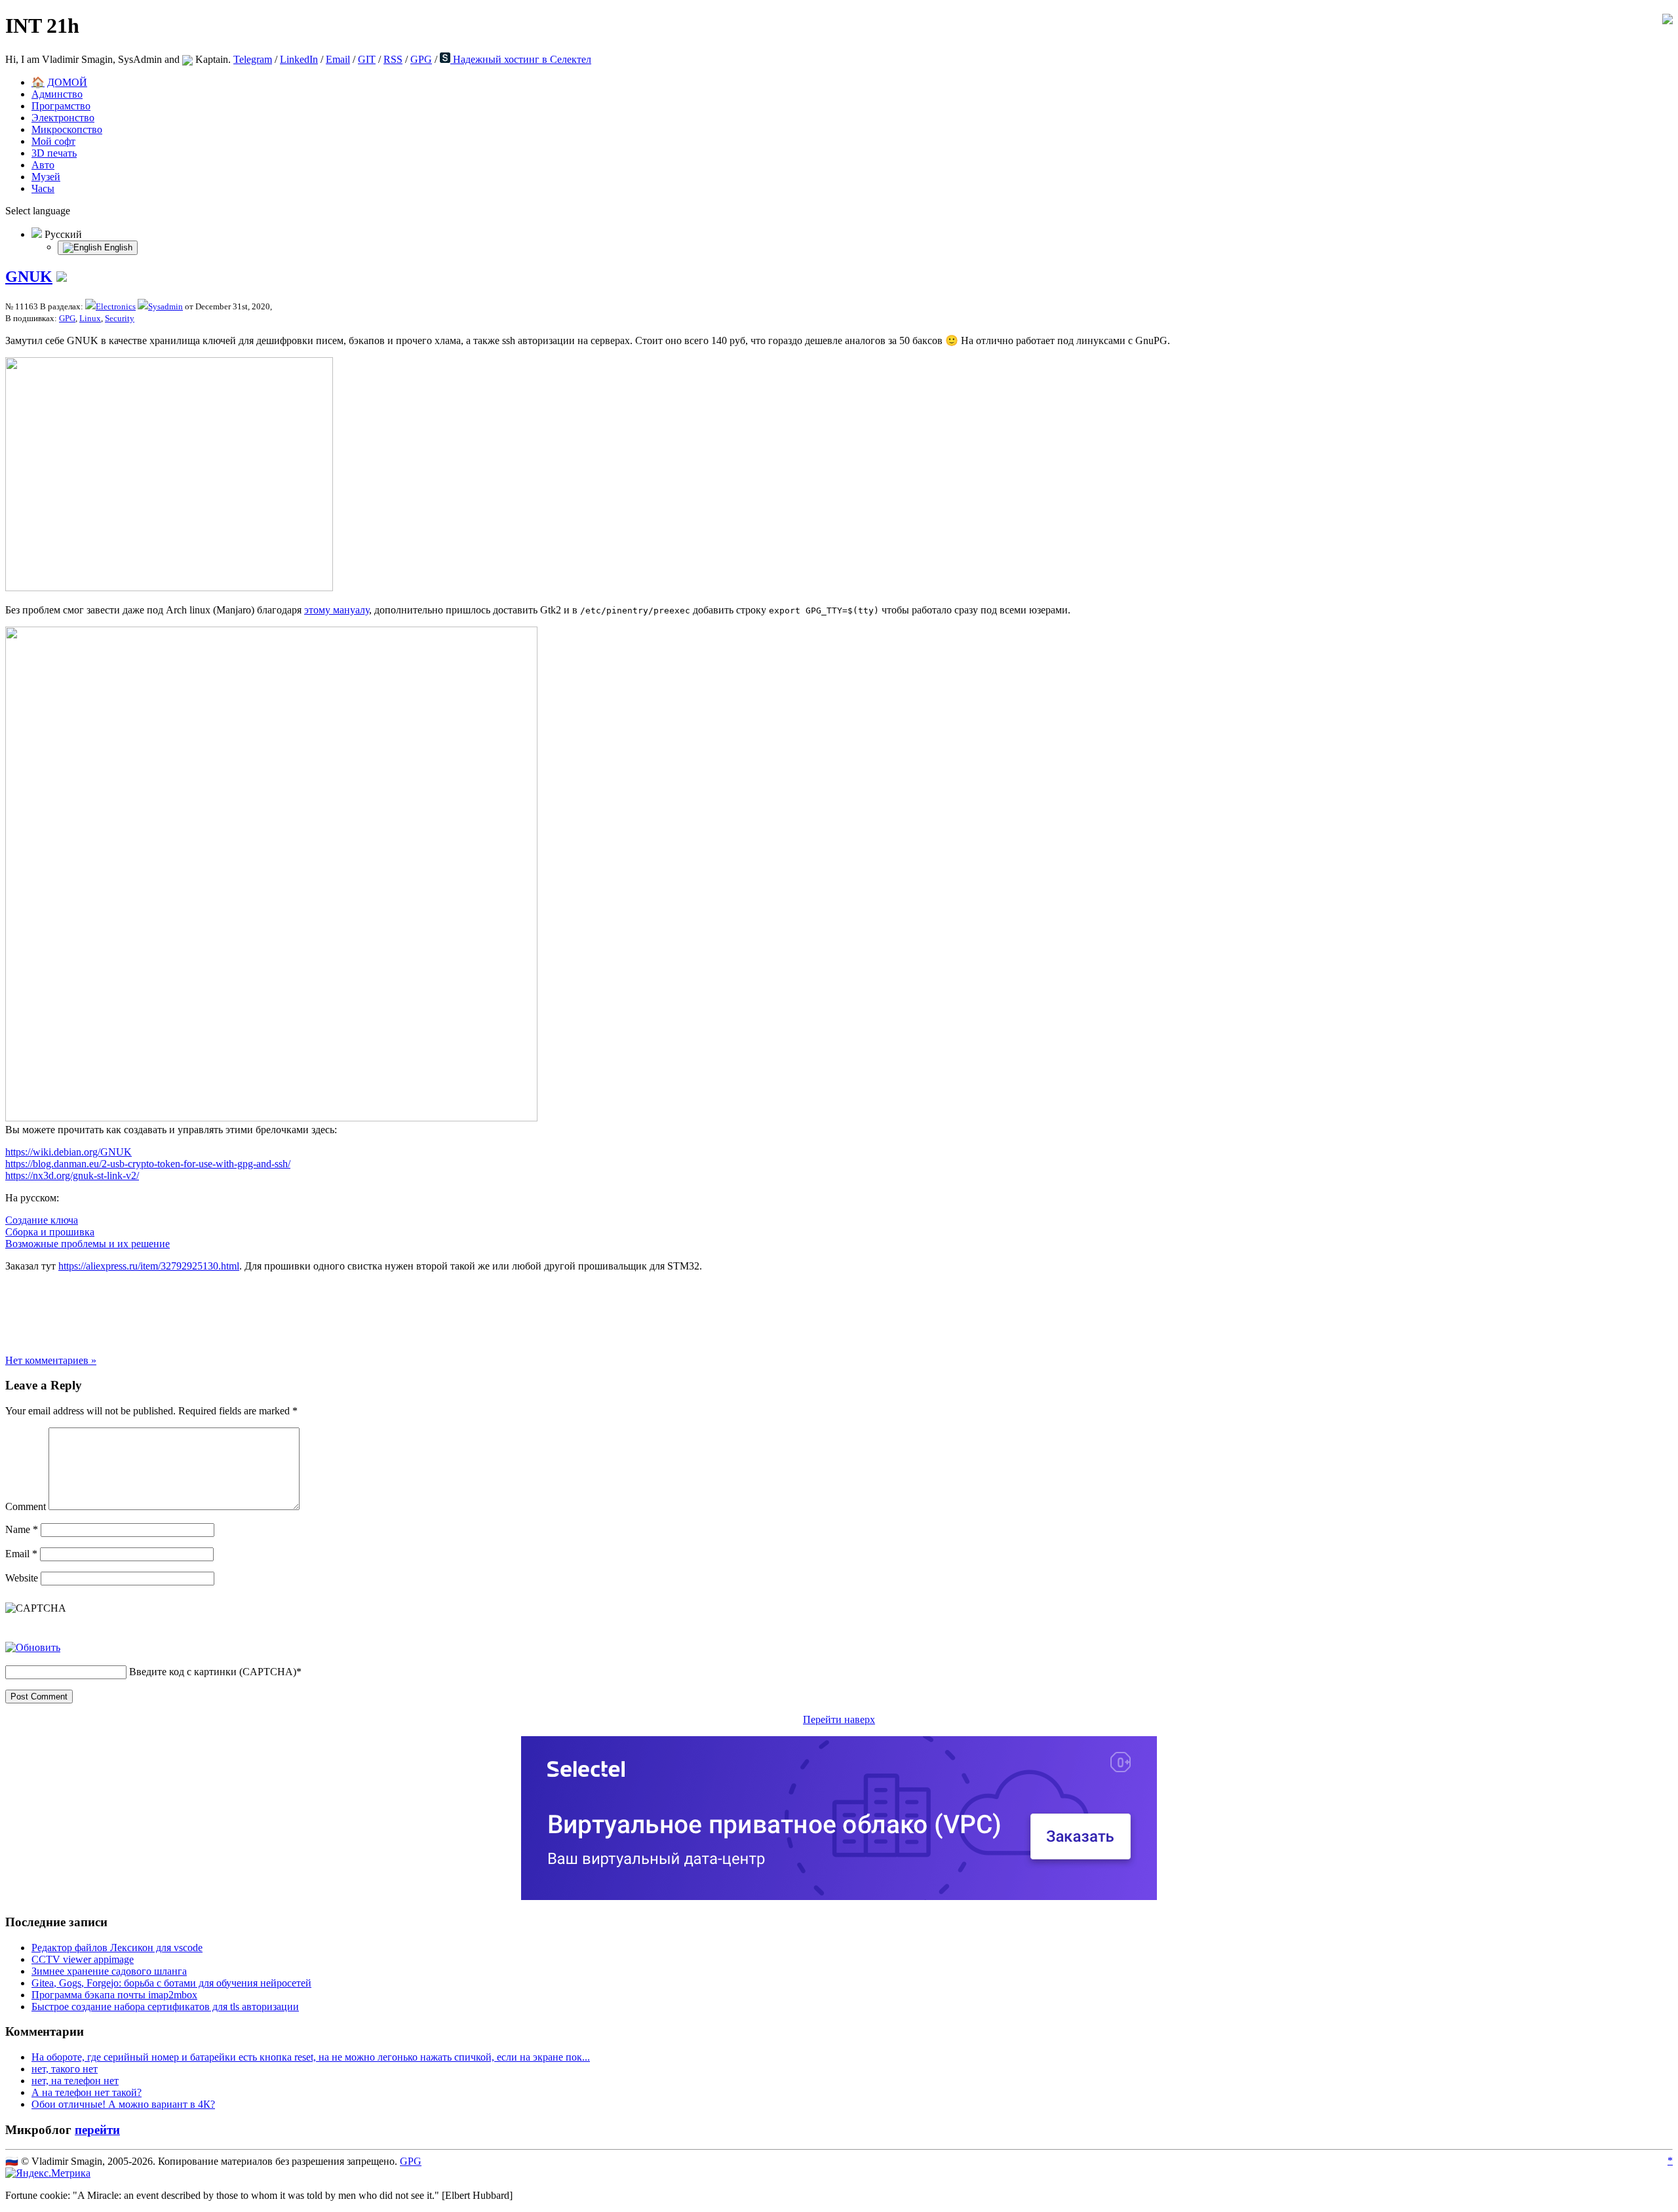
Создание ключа (42, 1220)
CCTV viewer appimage (83, 1959)
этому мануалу (337, 610)
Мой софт (53, 141)
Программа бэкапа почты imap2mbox (114, 1995)
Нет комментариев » (51, 1360)
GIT (367, 59)
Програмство (61, 106)
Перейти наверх (839, 1719)
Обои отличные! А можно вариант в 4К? (123, 2104)
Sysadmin (166, 306)
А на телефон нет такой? (87, 2092)
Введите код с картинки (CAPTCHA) (213, 1672)
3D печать (54, 153)
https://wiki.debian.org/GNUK (68, 1152)
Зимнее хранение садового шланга (109, 1971)
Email (338, 59)
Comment (26, 1506)
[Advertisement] (839, 1312)
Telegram (253, 59)
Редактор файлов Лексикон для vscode (117, 1948)
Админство (57, 94)
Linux (90, 318)
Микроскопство (67, 129)
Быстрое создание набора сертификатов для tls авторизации (165, 2007)
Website (22, 1578)
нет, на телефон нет (75, 2081)
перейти (97, 2130)
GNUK (29, 277)
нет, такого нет (65, 2069)
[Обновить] (33, 1647)
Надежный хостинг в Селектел (521, 59)
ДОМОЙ (67, 82)
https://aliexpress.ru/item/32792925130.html (149, 1266)
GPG (421, 59)
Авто (43, 165)
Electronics (116, 306)
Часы (43, 188)
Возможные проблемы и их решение (88, 1244)
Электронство (63, 118)
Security (120, 318)
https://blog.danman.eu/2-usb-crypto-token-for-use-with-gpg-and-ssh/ (148, 1164)
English (117, 247)
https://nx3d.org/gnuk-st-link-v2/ (72, 1175)
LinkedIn (299, 59)
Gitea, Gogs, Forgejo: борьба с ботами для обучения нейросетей (171, 1983)
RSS (393, 59)
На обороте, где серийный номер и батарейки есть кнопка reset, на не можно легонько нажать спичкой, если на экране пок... (311, 2057)
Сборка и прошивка (50, 1232)
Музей (46, 177)
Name (22, 1529)
